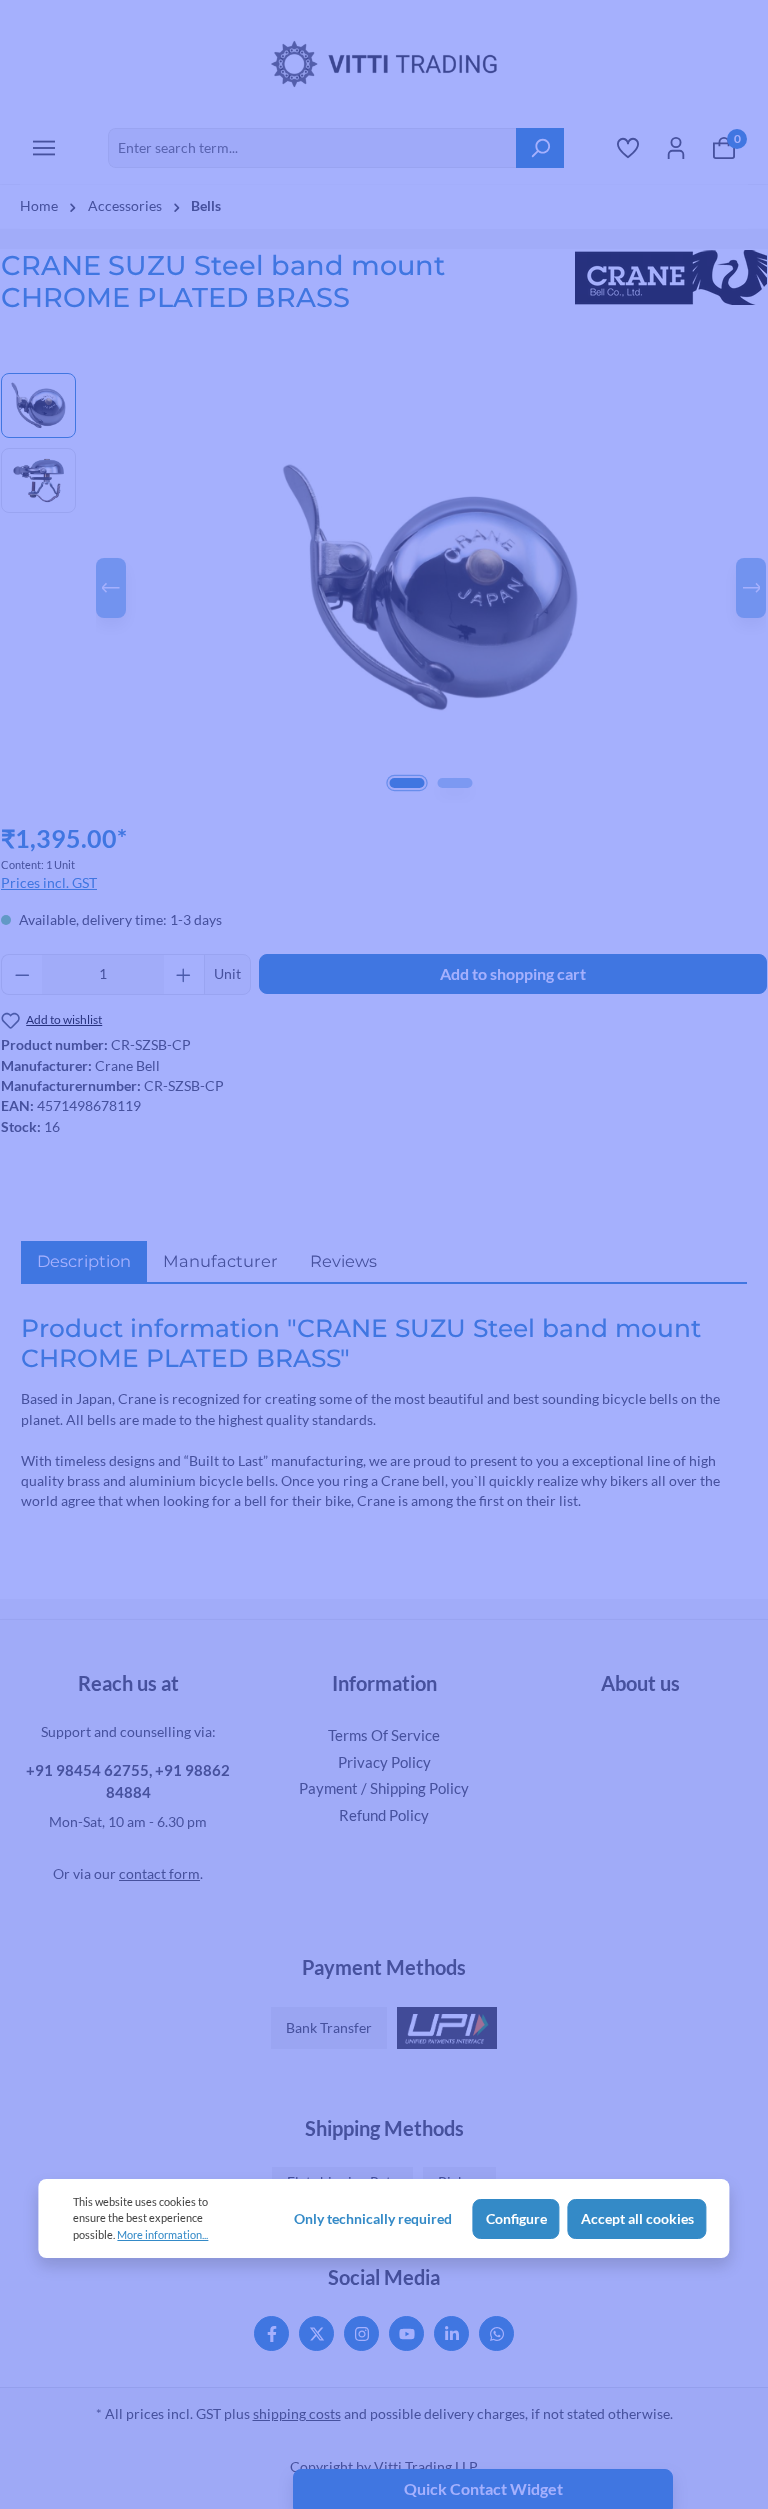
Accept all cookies (637, 2219)
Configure (516, 2219)
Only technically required (373, 2219)
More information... (162, 2234)
